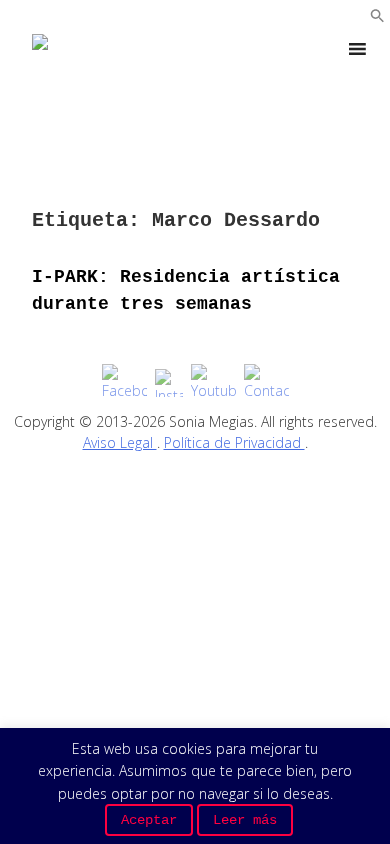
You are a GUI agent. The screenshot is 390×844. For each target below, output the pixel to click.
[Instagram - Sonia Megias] (169, 383)
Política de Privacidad (234, 442)
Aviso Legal (120, 442)
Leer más (245, 820)
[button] (377, 17)
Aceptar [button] (149, 820)
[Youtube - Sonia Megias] (213, 382)
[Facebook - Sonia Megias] (124, 382)
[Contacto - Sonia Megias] (266, 382)
